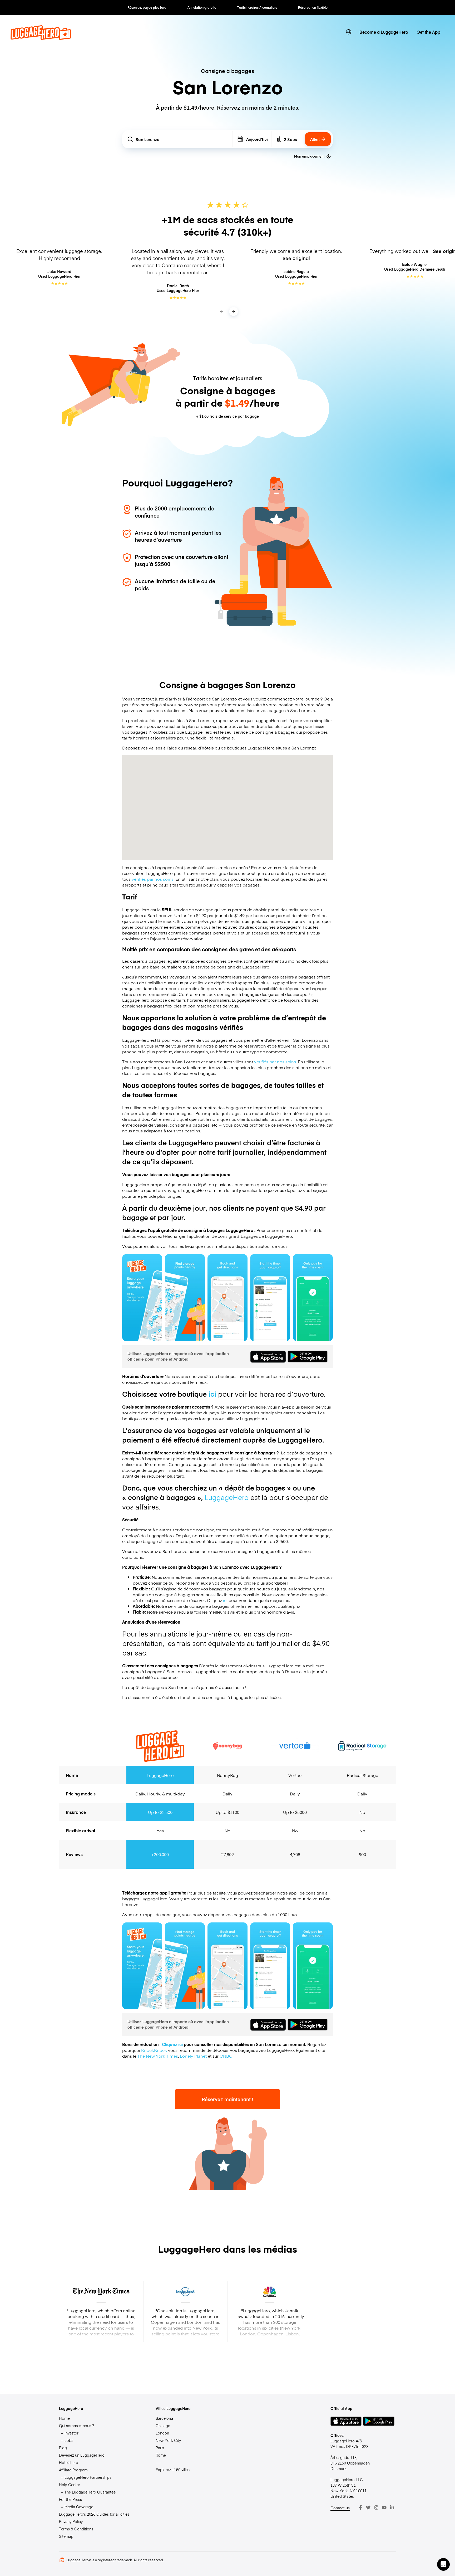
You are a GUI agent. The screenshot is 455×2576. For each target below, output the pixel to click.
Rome (161, 2455)
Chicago (163, 2426)
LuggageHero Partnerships (88, 2477)
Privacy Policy (71, 2521)
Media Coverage (79, 2507)
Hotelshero (69, 2462)
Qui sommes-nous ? (76, 2426)
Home (64, 2418)
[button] (443, 2564)
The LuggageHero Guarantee (90, 2492)
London (162, 2433)
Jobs (69, 2440)
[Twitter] (368, 2507)
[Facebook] (360, 2507)
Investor (71, 2433)
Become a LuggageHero (384, 32)
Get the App (428, 32)
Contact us (340, 2508)
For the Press (70, 2499)
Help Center (70, 2485)
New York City (168, 2440)
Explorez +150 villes (173, 2470)
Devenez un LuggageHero (82, 2455)
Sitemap (66, 2536)
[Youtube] (384, 2507)
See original (296, 258)
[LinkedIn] (392, 2507)
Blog (63, 2448)
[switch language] (349, 32)
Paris (160, 2448)
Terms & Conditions (76, 2529)
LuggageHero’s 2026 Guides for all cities (94, 2514)
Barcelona (164, 2418)
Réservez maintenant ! (227, 2099)
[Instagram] (376, 2507)
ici (212, 1394)
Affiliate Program (73, 2470)
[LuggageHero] (41, 38)
